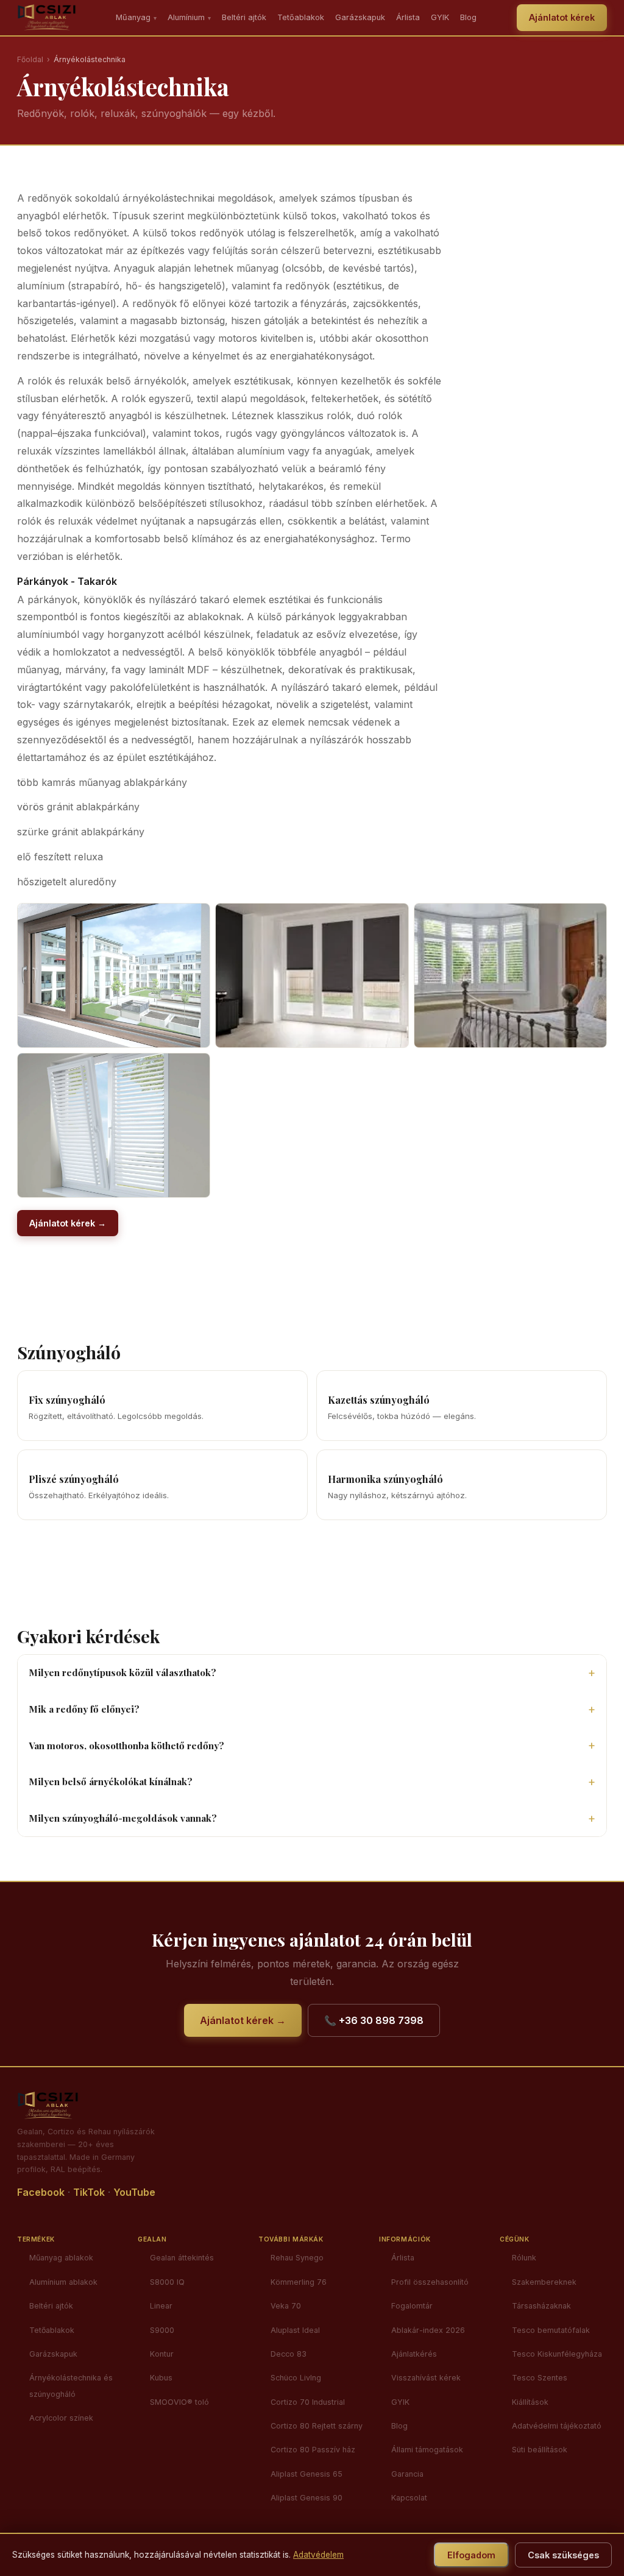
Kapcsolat (409, 2498)
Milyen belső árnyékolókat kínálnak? (111, 1782)
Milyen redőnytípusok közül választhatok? (122, 1672)
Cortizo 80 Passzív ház (313, 2450)
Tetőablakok (301, 17)
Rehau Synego (297, 2258)
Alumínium (189, 17)
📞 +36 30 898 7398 (374, 2020)
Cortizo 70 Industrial (308, 2402)
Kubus (161, 2378)
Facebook (41, 2192)
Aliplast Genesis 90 (307, 2498)
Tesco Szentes (540, 2378)
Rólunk (524, 2258)
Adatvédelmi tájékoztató (557, 2426)
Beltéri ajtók (244, 17)
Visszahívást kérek (426, 2378)
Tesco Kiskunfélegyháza (557, 2354)
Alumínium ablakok (63, 2282)
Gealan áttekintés (182, 2258)
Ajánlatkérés (414, 2354)
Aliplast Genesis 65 (307, 2474)
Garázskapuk (360, 17)
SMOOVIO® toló (179, 2402)
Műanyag (136, 17)
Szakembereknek (544, 2282)
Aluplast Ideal (295, 2330)
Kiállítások (530, 2402)
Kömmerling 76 (299, 2282)
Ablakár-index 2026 (428, 2330)
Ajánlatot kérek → (68, 1223)
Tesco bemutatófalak (551, 2330)
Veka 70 (286, 2306)
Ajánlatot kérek (562, 17)
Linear (161, 2306)
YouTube (134, 2192)
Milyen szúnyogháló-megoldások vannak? (123, 1818)
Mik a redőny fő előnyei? (84, 1709)
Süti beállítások (540, 2450)
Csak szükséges (563, 2555)
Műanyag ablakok (61, 2258)
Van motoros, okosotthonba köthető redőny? (126, 1746)
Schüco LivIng (296, 2378)
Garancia (407, 2474)
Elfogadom (471, 2555)
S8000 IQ (167, 2282)
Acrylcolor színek (61, 2418)
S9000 (162, 2330)
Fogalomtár (412, 2306)
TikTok (89, 2192)
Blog (468, 17)
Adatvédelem (318, 2555)
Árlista (408, 17)
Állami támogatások (427, 2450)
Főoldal (30, 59)
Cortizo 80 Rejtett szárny (317, 2426)
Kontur (162, 2354)
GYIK (440, 17)
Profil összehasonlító (430, 2282)
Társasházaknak (541, 2306)
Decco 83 (289, 2354)
